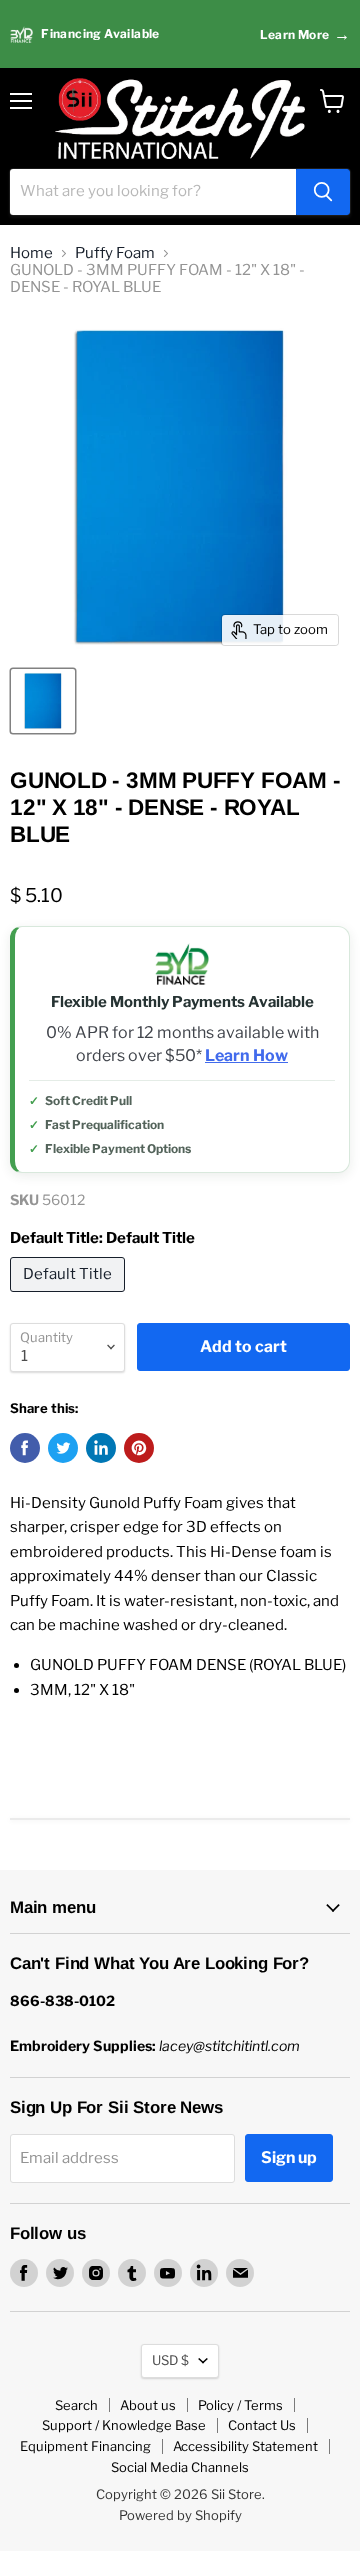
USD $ (170, 2360)
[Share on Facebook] (25, 1448)
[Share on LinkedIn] (101, 1448)
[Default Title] (70, 1297)
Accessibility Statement (245, 2446)
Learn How (246, 1056)
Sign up (289, 2157)
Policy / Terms (240, 2405)
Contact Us (262, 2425)
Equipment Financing (85, 2446)
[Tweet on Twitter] (63, 1448)
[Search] (323, 192)
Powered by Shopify (180, 2515)
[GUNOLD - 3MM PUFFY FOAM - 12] (43, 701)
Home (31, 253)
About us (148, 2405)
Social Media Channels (180, 2467)
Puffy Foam (115, 253)
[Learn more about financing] (180, 34)
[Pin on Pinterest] (139, 1448)
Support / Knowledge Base (124, 2425)
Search (76, 2405)
